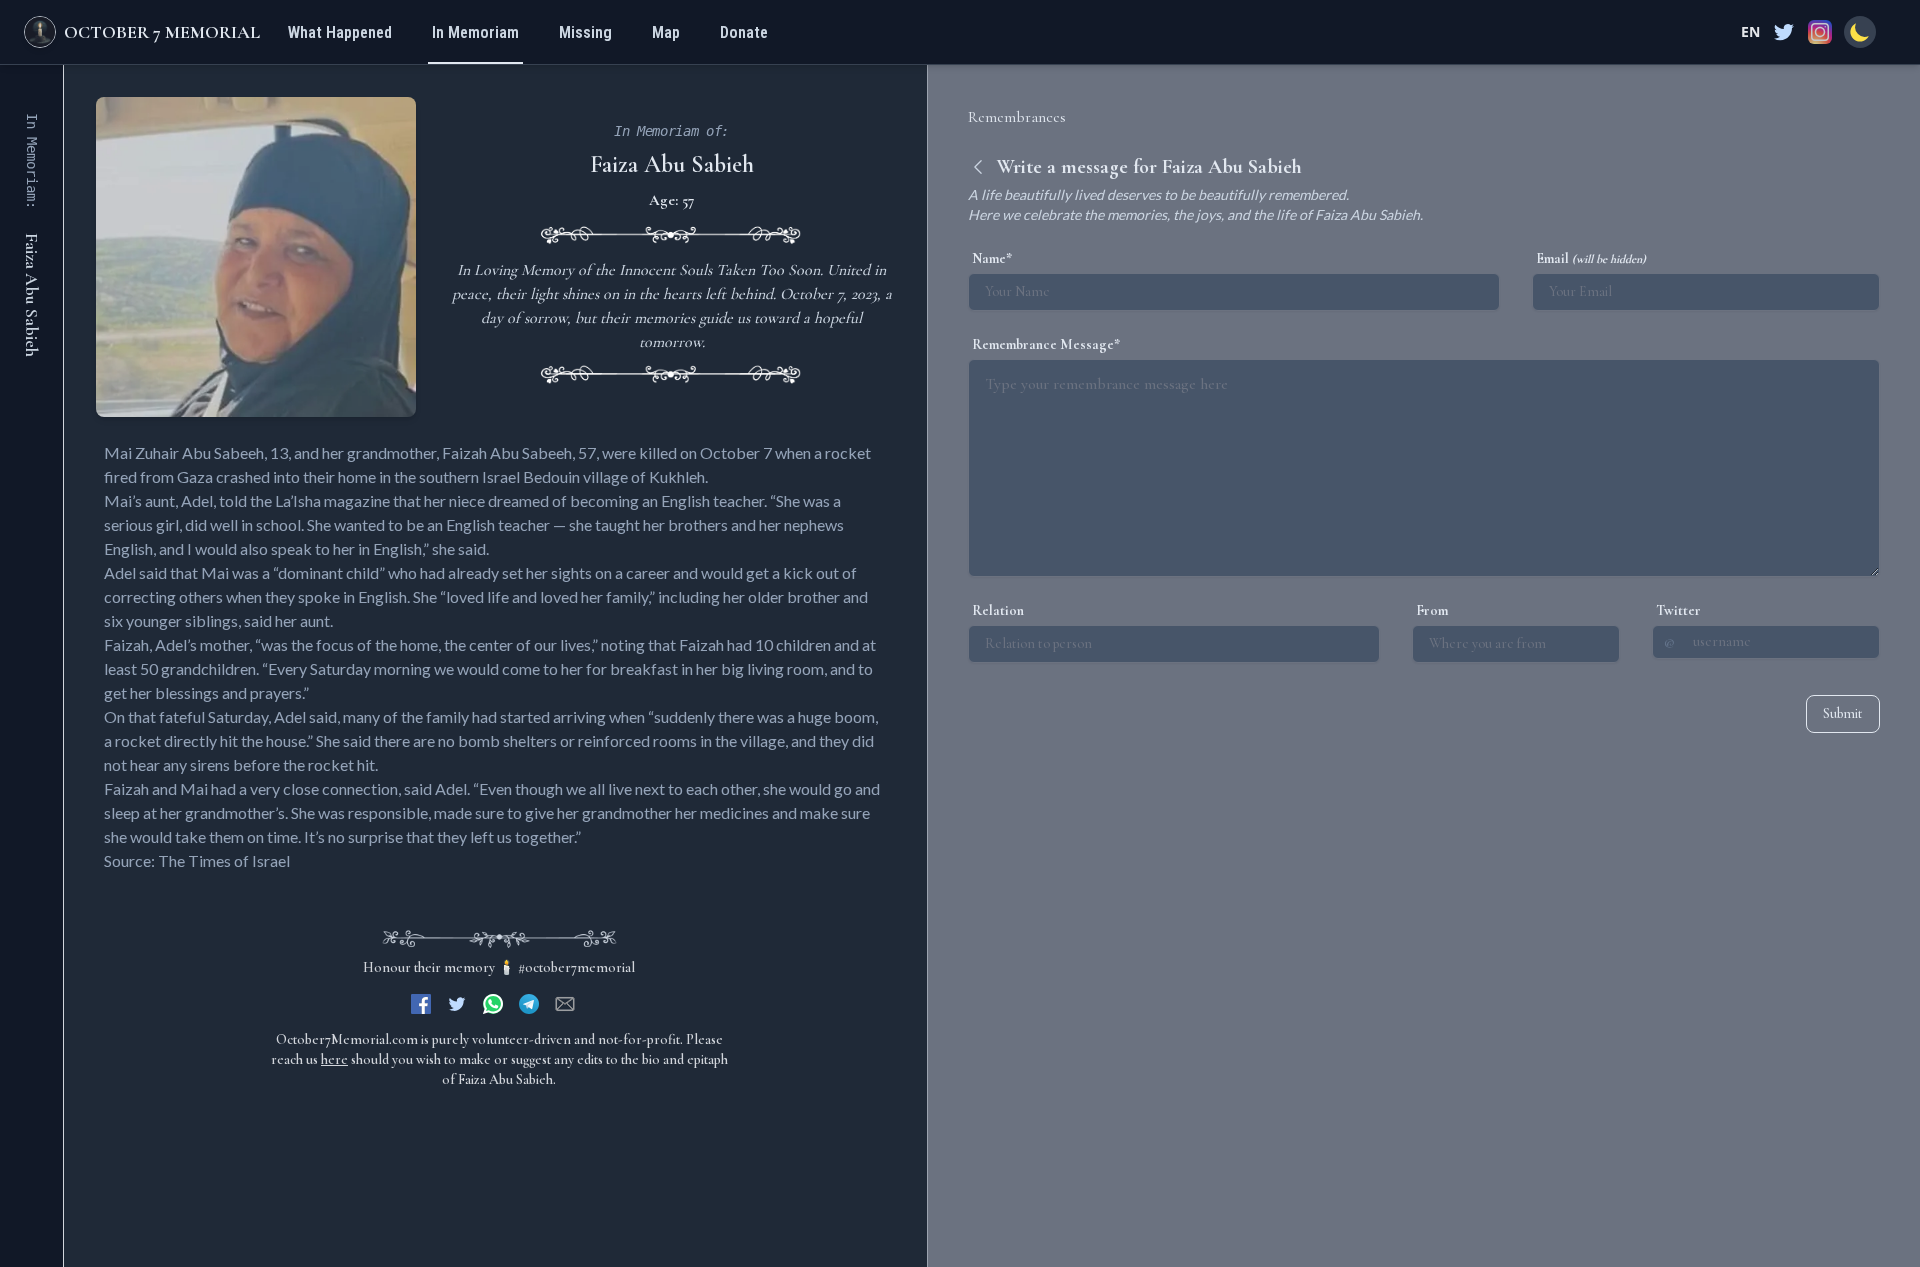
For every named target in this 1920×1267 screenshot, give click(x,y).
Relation (998, 610)
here (334, 1059)
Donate (744, 32)
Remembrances (1017, 117)
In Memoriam (475, 32)
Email (1591, 258)
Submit (1843, 713)
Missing (585, 32)
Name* (992, 258)
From (1432, 610)
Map (666, 32)
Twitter (1678, 610)
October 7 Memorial (162, 32)
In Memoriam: (32, 161)
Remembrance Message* (1046, 344)
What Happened (340, 32)
